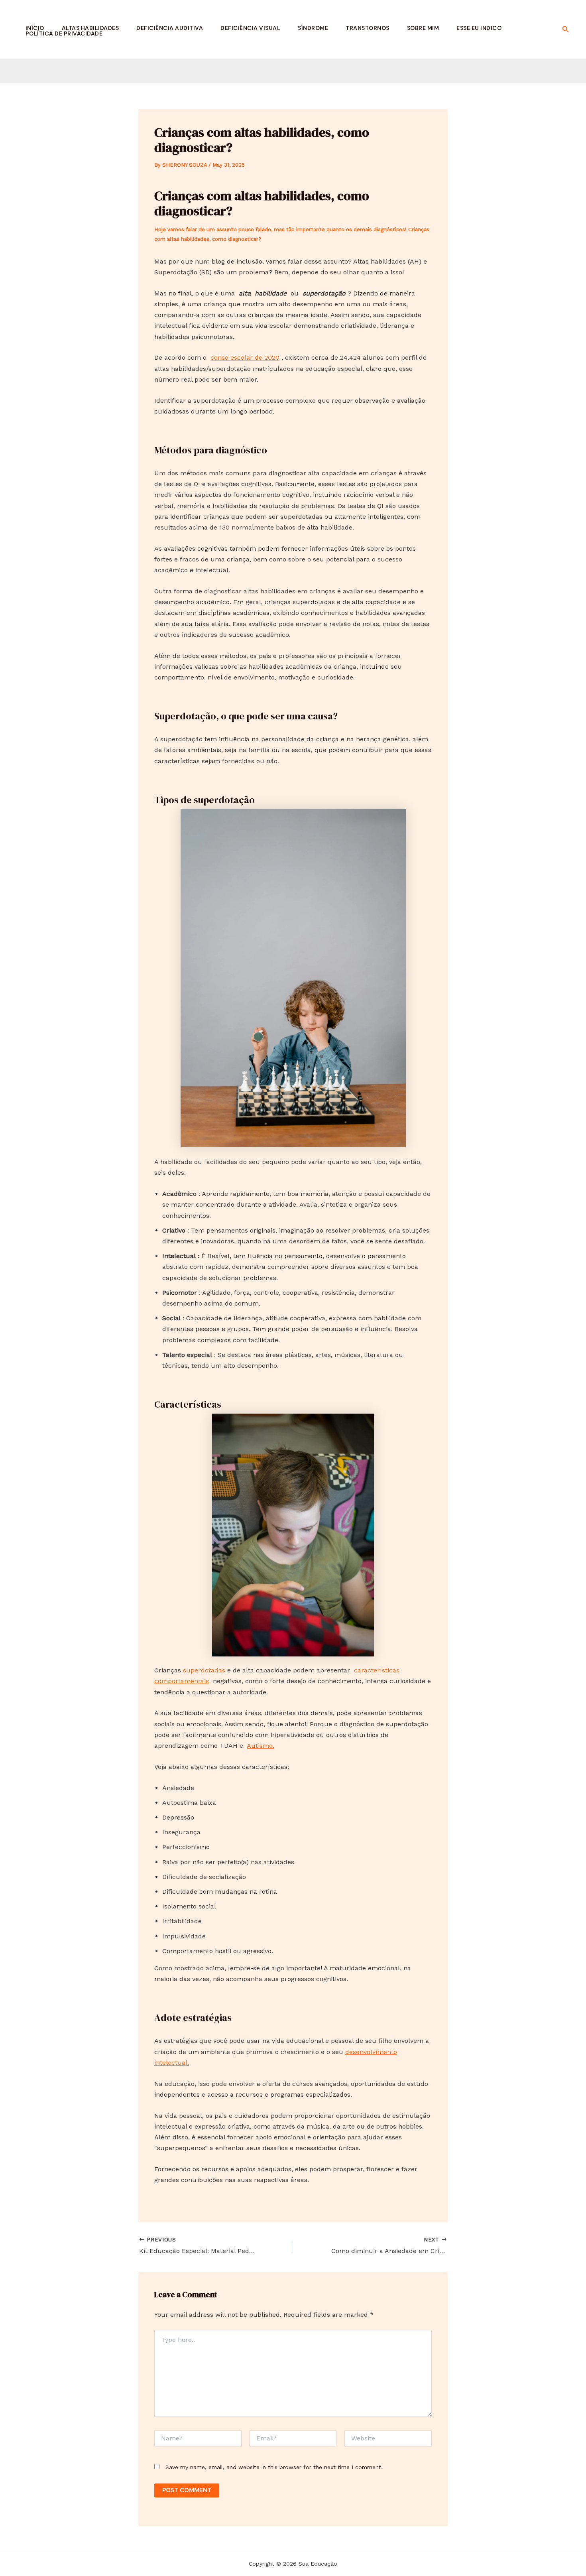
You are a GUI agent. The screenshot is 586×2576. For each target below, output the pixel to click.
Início (35, 28)
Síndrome (313, 28)
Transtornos (368, 28)
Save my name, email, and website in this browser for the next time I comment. (274, 2467)
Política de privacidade (64, 33)
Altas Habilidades (90, 28)
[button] (566, 29)
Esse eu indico (479, 28)
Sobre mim (423, 28)
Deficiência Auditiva (170, 28)
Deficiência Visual (250, 28)
